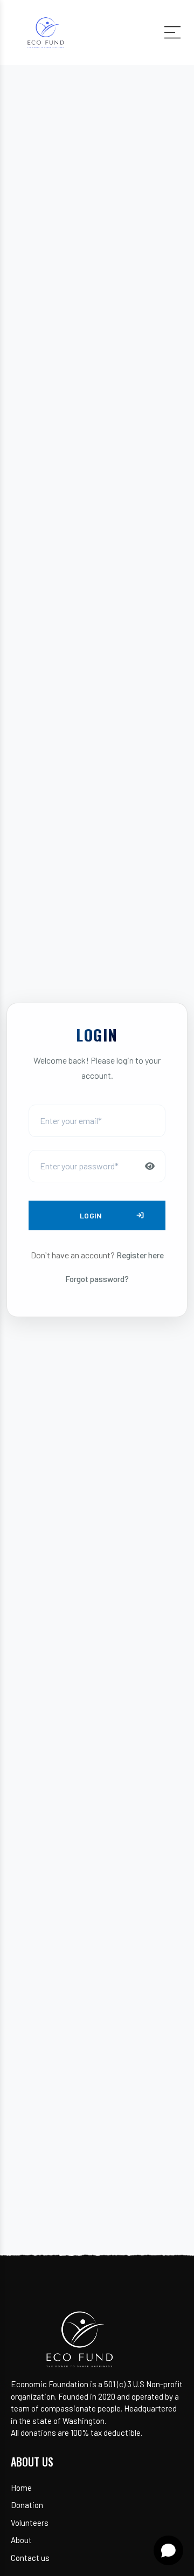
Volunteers (30, 2523)
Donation (27, 2505)
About (21, 2540)
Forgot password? (97, 1279)
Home (21, 2488)
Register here (140, 1255)
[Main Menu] (172, 32)
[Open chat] (168, 2550)
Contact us (30, 2558)
